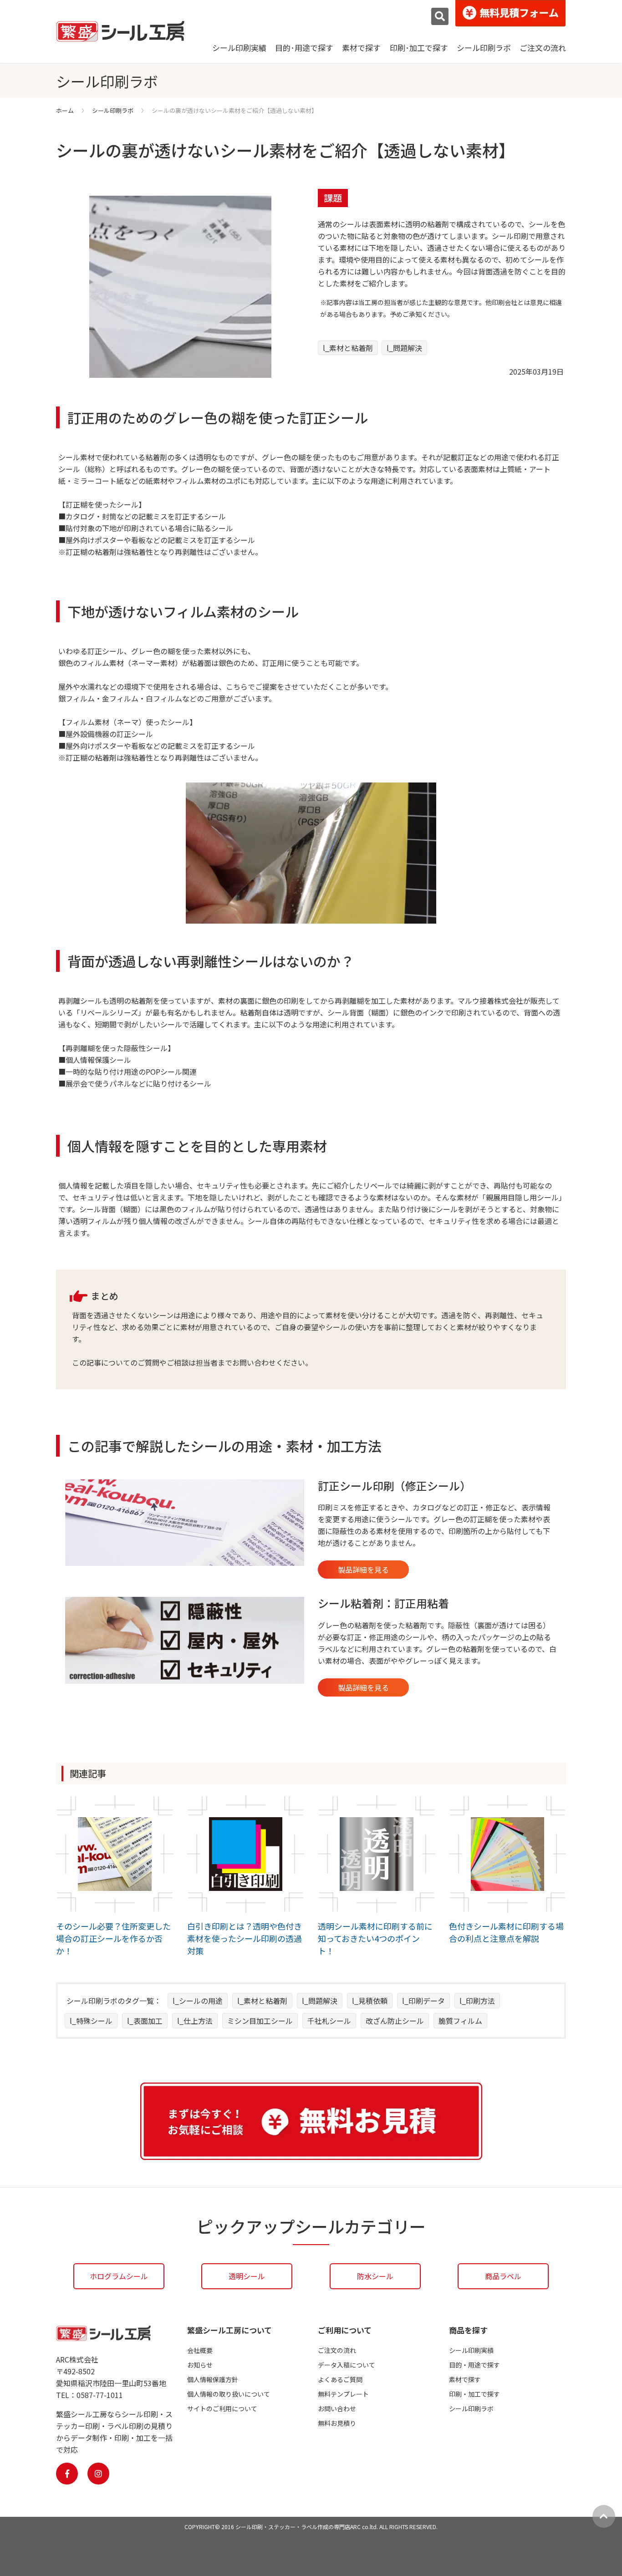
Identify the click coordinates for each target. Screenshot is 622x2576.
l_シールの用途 (198, 2001)
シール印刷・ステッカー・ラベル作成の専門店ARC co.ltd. (307, 2527)
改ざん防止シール (395, 2021)
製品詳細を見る (363, 1570)
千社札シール (329, 2021)
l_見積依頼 (370, 2001)
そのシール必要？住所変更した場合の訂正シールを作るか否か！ (113, 1938)
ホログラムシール (119, 2276)
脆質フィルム (460, 2021)
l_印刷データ (423, 2001)
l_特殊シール (91, 2021)
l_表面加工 (145, 2021)
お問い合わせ (337, 2408)
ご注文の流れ (543, 48)
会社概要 (200, 2350)
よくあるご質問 (340, 2379)
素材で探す (361, 48)
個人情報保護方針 (213, 2379)
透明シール (247, 2276)
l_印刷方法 (477, 2001)
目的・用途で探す (474, 2365)
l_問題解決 (404, 348)
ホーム (65, 110)
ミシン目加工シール (260, 2021)
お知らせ (200, 2365)
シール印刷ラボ (484, 48)
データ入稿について (347, 2365)
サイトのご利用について (222, 2408)
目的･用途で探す (304, 48)
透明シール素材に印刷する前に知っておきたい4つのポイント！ (375, 1938)
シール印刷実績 (239, 48)
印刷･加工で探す (419, 48)
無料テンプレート (343, 2394)
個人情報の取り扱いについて (229, 2394)
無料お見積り (337, 2423)
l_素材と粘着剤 (348, 348)
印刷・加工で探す (474, 2394)
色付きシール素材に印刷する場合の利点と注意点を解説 (506, 1932)
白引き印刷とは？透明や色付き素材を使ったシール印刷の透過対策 (245, 1938)
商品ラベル (503, 2276)
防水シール (375, 2276)
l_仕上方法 (195, 2021)
